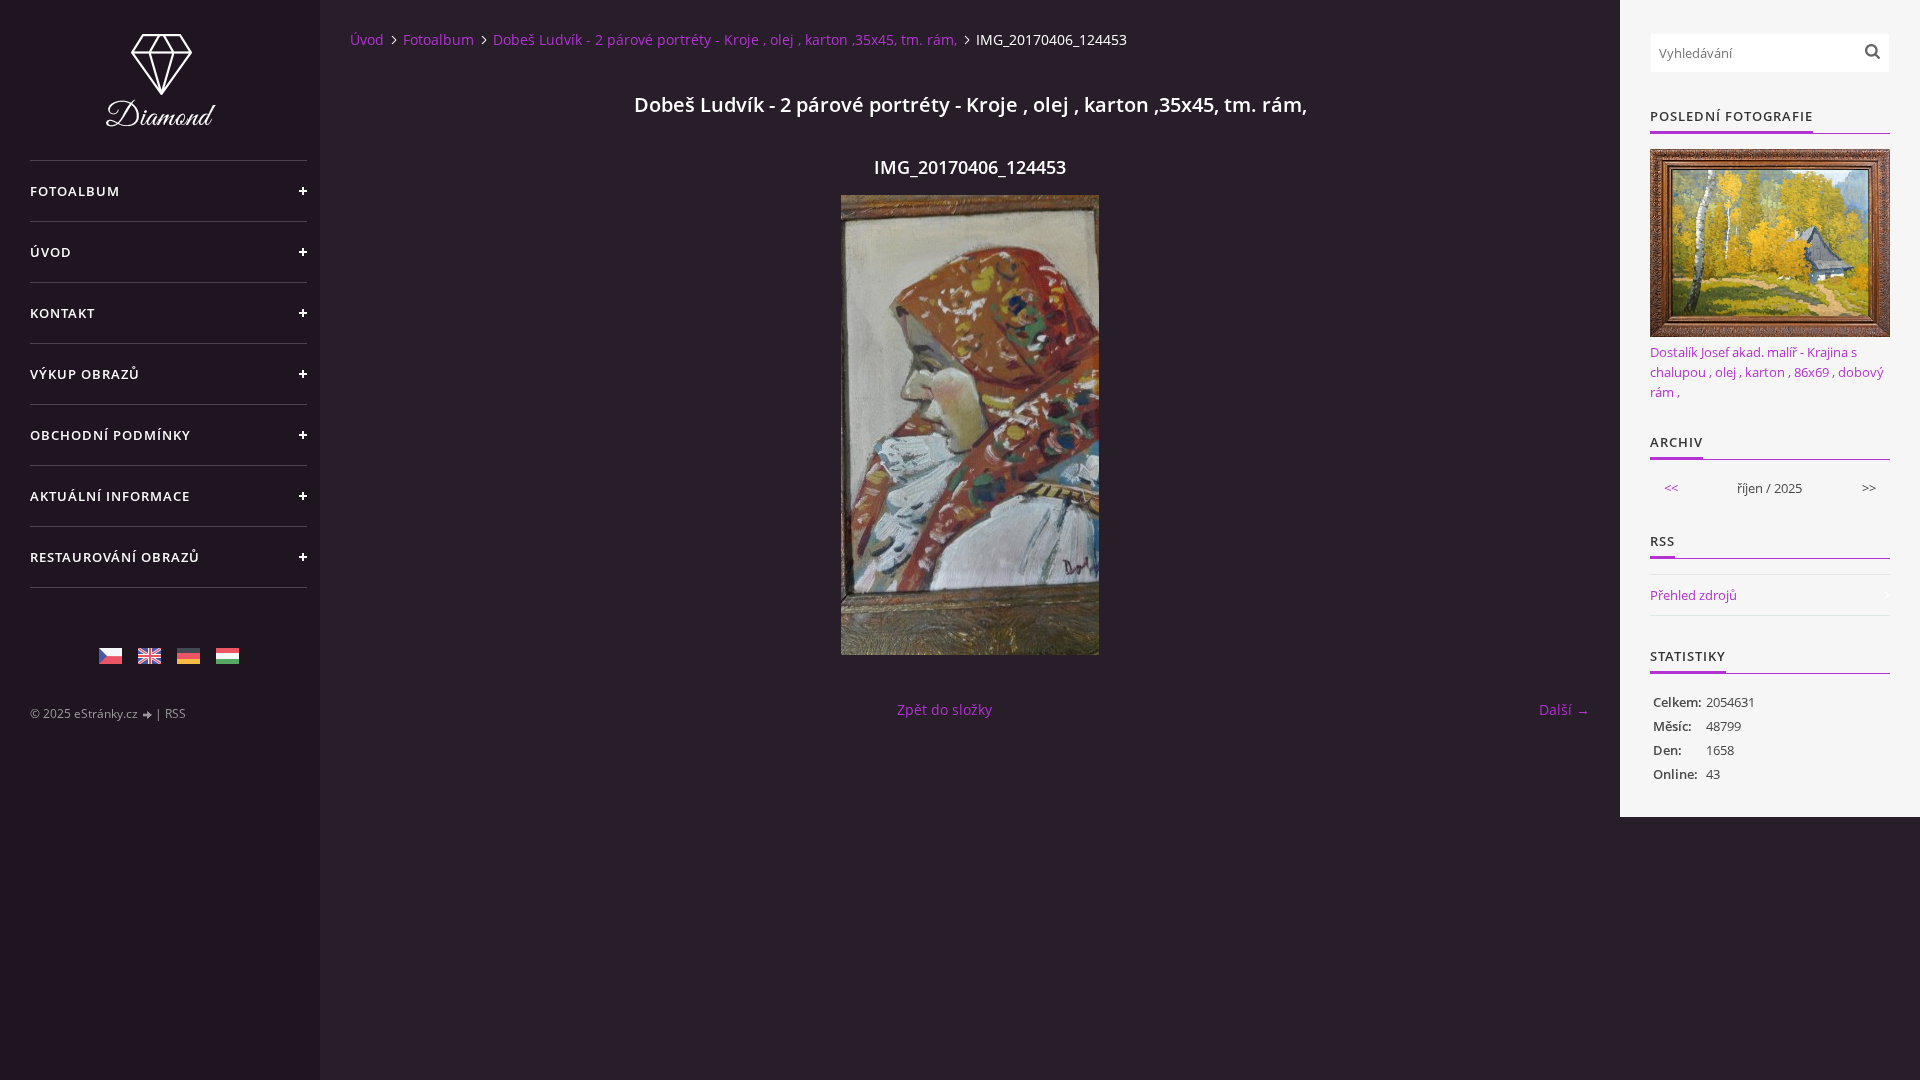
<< (1671, 488)
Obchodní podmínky (110, 435)
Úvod (51, 252)
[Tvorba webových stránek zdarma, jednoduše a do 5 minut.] (148, 714)
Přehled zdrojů (1693, 595)
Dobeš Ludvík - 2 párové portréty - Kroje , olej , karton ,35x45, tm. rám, (725, 39)
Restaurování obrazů (115, 557)
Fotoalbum (75, 191)
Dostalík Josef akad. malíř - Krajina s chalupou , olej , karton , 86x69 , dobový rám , (1767, 372)
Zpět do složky (944, 709)
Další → (1564, 709)
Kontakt (62, 313)
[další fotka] (1557, 425)
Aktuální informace (110, 496)
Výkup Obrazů (85, 374)
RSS (175, 713)
